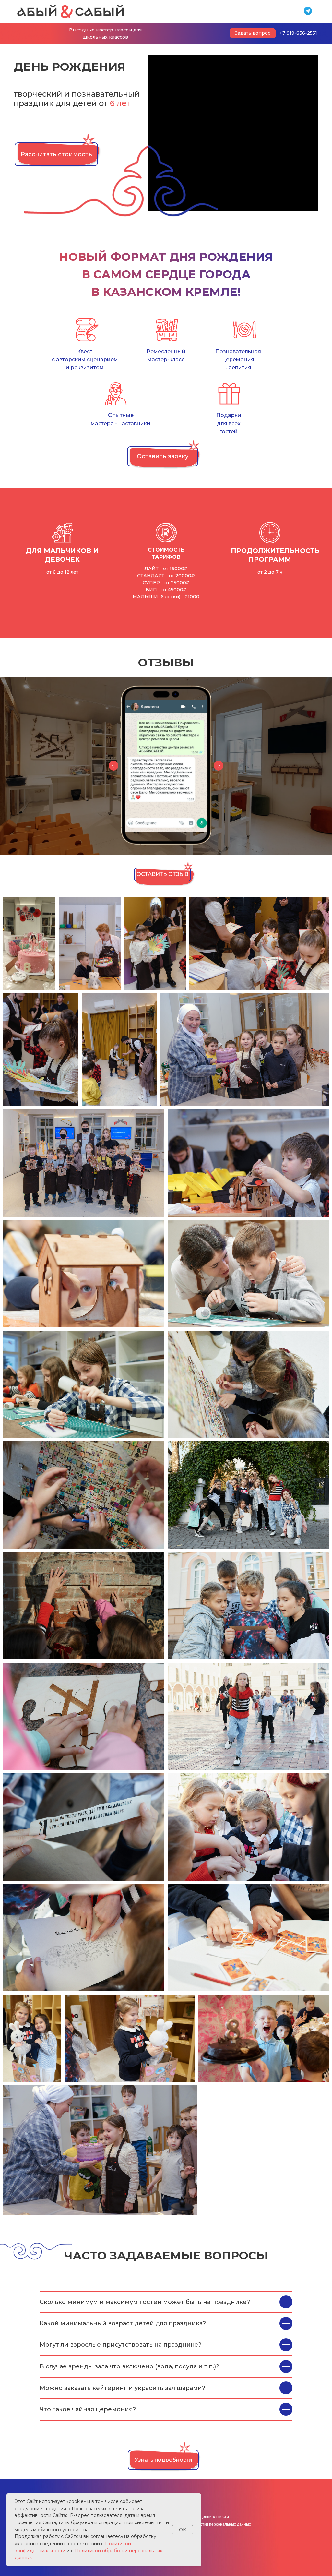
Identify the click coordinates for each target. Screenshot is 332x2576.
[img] (70, 11)
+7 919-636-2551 (298, 33)
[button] (163, 456)
